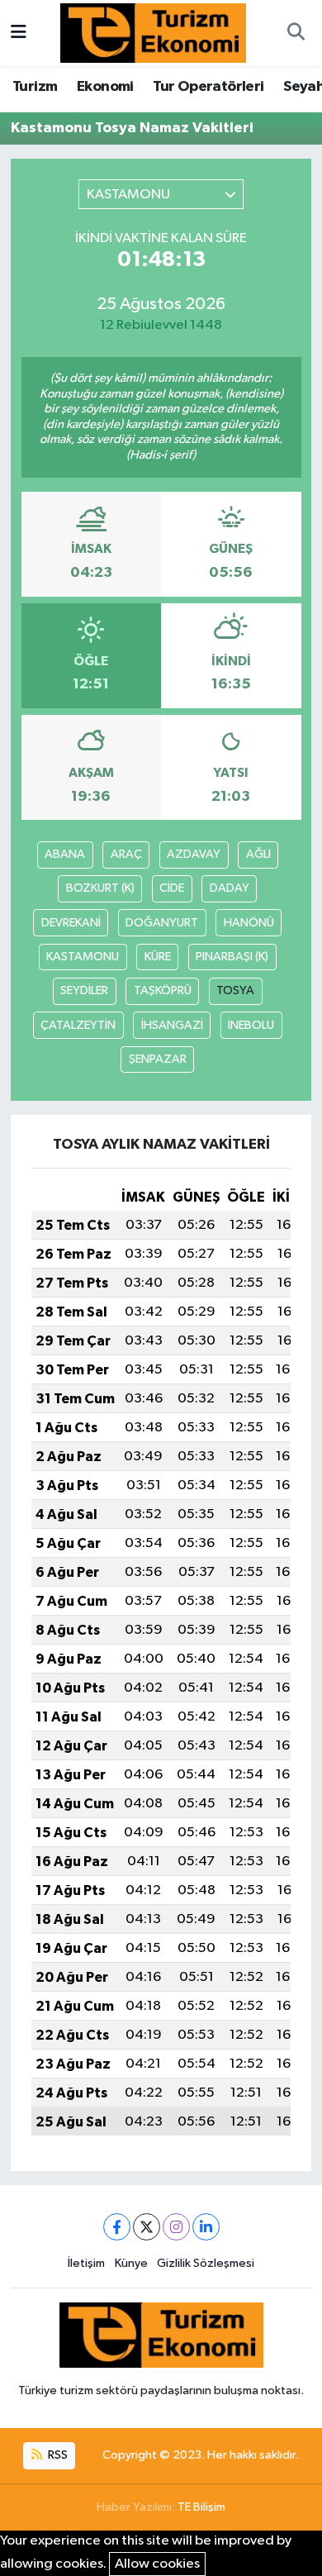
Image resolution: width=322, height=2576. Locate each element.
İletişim (86, 2263)
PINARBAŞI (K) (232, 957)
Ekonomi (105, 87)
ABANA (65, 854)
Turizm (35, 87)
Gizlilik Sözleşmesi (206, 2263)
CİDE (172, 888)
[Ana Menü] (19, 33)
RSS (57, 2455)
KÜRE (158, 957)
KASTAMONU (83, 957)
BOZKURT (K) (100, 888)
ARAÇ (126, 854)
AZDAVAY (194, 854)
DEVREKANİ (71, 923)
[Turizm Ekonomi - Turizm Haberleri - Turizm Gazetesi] (153, 33)
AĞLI (258, 854)
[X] (147, 2227)
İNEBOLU (251, 1025)
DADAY (230, 888)
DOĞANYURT (162, 923)
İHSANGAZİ (172, 1025)
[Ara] (296, 33)
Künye (131, 2263)
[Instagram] (176, 2227)
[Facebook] (117, 2227)
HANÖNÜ (249, 923)
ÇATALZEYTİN (78, 1025)
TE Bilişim (201, 2507)
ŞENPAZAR (158, 1059)
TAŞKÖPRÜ (163, 990)
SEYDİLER (84, 990)
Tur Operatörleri (208, 87)
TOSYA (235, 990)
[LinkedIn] (206, 2227)
